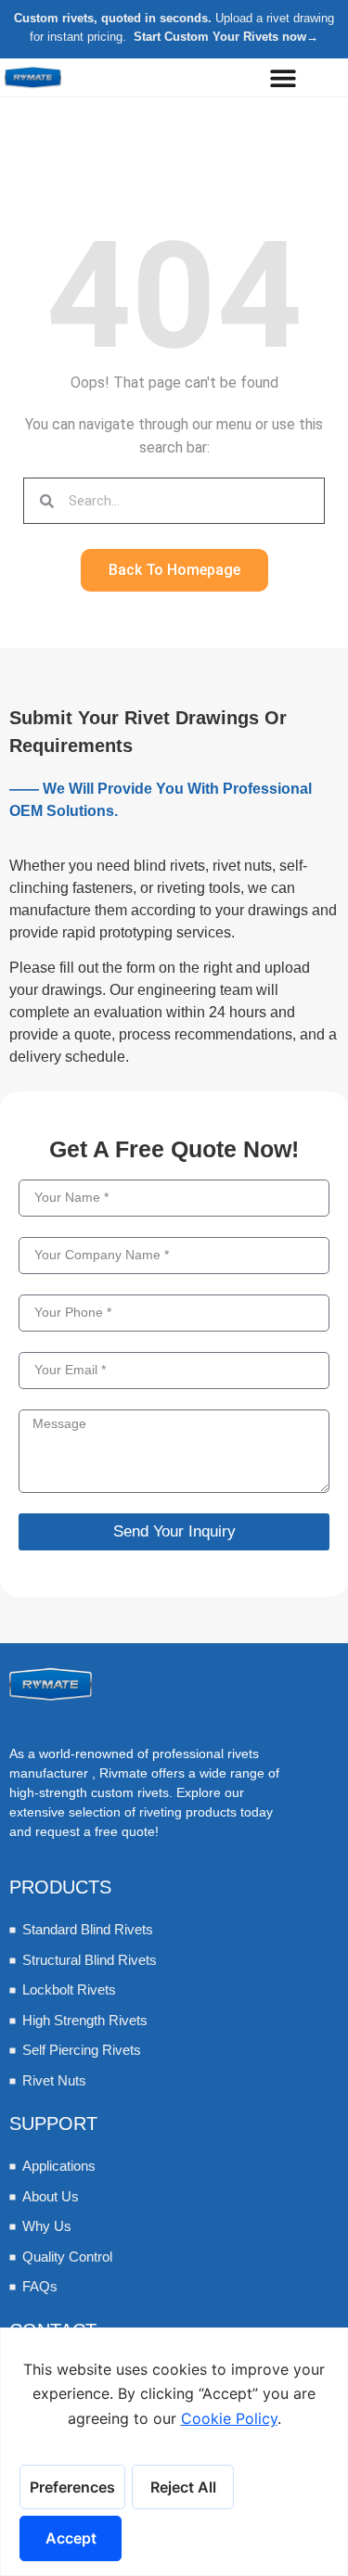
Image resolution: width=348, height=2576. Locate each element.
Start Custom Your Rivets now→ (226, 37)
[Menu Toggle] (283, 78)
